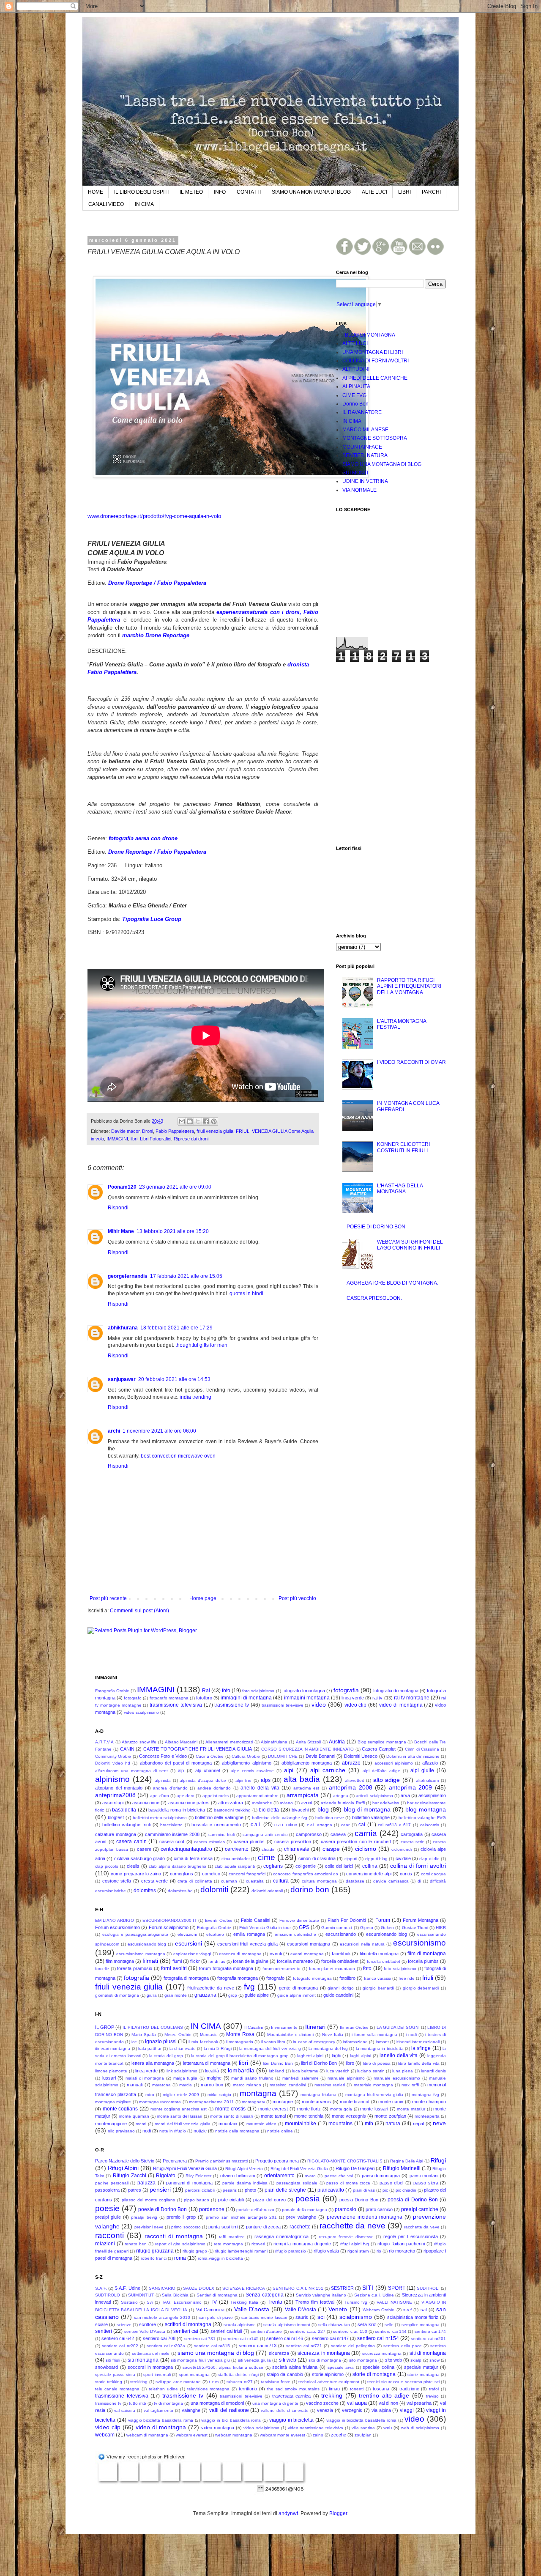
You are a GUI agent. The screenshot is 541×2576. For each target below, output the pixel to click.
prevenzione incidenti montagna (365, 2217)
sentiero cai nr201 (428, 2339)
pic (385, 2190)
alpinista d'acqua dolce (203, 1780)
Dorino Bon (355, 404)
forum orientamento (282, 1969)
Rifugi (438, 2160)
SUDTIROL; (428, 2288)
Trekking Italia (244, 2302)
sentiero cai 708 (159, 2338)
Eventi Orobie (219, 1920)
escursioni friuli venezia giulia (247, 1944)
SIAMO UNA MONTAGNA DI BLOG (311, 192)
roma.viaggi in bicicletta (220, 2258)
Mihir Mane (121, 1231)
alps (266, 1780)
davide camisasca (391, 1881)
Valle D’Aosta (301, 2310)
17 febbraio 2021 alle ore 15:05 (186, 1276)
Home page (203, 1598)
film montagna (120, 1961)
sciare (101, 2324)
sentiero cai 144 (391, 2331)
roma (180, 2258)
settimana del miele (151, 2353)
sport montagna (194, 2375)
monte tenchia (309, 2116)
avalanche (262, 1803)
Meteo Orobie (178, 2035)
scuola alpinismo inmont (287, 2325)
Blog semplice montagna (382, 1742)
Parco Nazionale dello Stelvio (125, 2161)
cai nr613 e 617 (394, 1825)
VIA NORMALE (359, 490)
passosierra (107, 2190)
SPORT (397, 2288)
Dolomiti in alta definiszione (413, 1756)
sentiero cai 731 (200, 2339)
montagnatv (253, 2102)
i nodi (411, 2035)
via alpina (381, 2410)
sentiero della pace (402, 2346)
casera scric (413, 1842)
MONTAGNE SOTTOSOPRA (375, 438)
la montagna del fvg (328, 2048)
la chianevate (183, 2048)
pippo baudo (197, 2200)
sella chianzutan (334, 2325)
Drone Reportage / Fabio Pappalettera (157, 583)
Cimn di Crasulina (422, 1749)
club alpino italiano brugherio (178, 1866)
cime (266, 1857)
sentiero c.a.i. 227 (308, 2331)
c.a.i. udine (286, 1825)
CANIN (127, 1749)
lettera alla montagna (153, 2063)
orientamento (279, 2176)
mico (150, 2095)
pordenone (212, 2209)
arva (405, 1795)
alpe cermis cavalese (252, 1771)
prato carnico (379, 2209)
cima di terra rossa (193, 1858)
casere (144, 1849)
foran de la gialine (251, 1961)
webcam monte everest (283, 2435)
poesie (107, 2208)
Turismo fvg (356, 2302)
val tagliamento (159, 2410)
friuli (428, 1978)
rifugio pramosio (291, 2251)
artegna (341, 1796)
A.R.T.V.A (104, 1742)
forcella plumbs (423, 1961)
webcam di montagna (147, 2435)
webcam (105, 2435)
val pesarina (419, 2403)
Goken (387, 1928)
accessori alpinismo (394, 1763)
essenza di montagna (240, 1954)
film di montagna (427, 1954)
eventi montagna (307, 1954)
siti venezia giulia (255, 2360)
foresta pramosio (135, 1968)
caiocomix (430, 1825)
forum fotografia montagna (226, 1968)
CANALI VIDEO (106, 204)
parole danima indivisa (245, 2183)
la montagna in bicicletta (380, 2048)
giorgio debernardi (421, 1988)
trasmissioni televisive (283, 1705)
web (388, 2428)
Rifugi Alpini (123, 2168)
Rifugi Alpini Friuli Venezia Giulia (185, 2168)
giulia (152, 1995)
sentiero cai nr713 (258, 2346)
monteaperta (427, 2116)
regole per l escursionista (411, 2236)
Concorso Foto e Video (163, 1756)
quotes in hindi (246, 1293)
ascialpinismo (432, 1795)
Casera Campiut (379, 1749)
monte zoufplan (390, 2116)
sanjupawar (122, 1379)
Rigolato (166, 2176)
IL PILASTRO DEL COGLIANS (153, 2027)
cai (362, 1825)
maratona (161, 2085)
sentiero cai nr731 (304, 2346)
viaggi (407, 2410)
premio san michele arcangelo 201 (241, 2217)
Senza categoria (265, 2295)
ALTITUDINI (356, 369)
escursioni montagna (309, 1944)
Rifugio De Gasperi (355, 2168)
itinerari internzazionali (418, 2042)
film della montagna (379, 1954)
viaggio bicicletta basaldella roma (161, 2420)
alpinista (163, 1780)
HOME (96, 192)
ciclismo (366, 1849)
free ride (407, 1978)
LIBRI (404, 192)
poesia (308, 2199)
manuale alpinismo (346, 2078)
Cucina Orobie (210, 1756)
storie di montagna (374, 2374)
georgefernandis (128, 1276)
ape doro (186, 1796)
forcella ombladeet (340, 1961)
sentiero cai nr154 (378, 2338)
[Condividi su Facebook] (206, 1121)
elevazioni (187, 1934)
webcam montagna (234, 2435)
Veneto (338, 2309)
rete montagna (228, 2244)
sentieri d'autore (266, 2331)
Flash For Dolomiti (347, 1920)
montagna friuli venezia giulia (374, 2095)
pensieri (160, 2190)
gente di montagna (298, 1988)
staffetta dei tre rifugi (238, 2375)
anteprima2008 (115, 1795)
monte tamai (273, 2116)
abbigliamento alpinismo (246, 1763)
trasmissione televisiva (176, 1705)
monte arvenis (316, 2102)
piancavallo (331, 2190)
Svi (150, 2302)
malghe (214, 2078)
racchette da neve (352, 2226)
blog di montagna (367, 1809)
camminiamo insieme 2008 (172, 1834)
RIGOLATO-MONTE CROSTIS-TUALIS (345, 2161)
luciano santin (371, 2071)
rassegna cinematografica (281, 2236)
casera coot (172, 1842)
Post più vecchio (297, 1598)
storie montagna (424, 2375)
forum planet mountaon (332, 1969)
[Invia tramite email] (182, 1121)
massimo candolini (288, 2085)
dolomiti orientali (267, 1891)
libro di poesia (377, 2063)
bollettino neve (330, 1818)
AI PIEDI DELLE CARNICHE (375, 378)
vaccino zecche (322, 2403)
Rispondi (118, 1208)
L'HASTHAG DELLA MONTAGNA (400, 1189)
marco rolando (247, 2085)
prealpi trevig (144, 2217)
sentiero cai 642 (118, 2338)
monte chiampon (429, 2102)
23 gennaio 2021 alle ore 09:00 (175, 1187)
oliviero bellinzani (238, 2176)
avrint (307, 1803)
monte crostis (231, 2109)
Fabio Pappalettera (175, 1131)
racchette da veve (422, 2227)
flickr (195, 1961)
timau (334, 2389)
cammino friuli (222, 1835)
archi (114, 1431)
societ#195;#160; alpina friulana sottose (223, 2367)
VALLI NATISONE (394, 2302)
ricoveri (258, 2244)
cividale (403, 1858)
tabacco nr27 (239, 2382)
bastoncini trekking (232, 1810)
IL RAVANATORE (362, 412)
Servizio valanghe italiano (321, 2295)
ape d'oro (159, 1796)
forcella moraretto (295, 1961)
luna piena (403, 2071)
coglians (273, 1866)
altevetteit (354, 1780)
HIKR (441, 1928)
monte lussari (374, 2109)
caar (345, 1825)
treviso (432, 2396)
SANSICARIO (162, 2288)
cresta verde (155, 1881)
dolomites (145, 1891)
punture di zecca (263, 2227)
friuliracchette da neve (210, 1988)
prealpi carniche (420, 2209)
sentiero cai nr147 (330, 2338)
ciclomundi (402, 1849)
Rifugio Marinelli (402, 2168)
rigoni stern (358, 2251)
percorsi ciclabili (200, 2190)
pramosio (346, 2209)
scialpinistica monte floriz (413, 2317)
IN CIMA (144, 204)
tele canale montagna (117, 2389)
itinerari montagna (113, 2048)
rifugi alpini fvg (355, 2244)
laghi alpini (361, 2056)
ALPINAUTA (356, 386)
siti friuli (113, 2360)
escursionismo (419, 1943)
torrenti (357, 2389)
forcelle (102, 1969)
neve (439, 2123)
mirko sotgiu (219, 2095)
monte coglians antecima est (179, 2109)
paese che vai (339, 2176)
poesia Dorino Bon (359, 2200)
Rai (206, 1691)
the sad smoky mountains (293, 2389)
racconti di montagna (174, 2236)
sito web (393, 2360)
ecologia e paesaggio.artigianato (135, 1934)
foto (226, 1691)
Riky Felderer (198, 2176)
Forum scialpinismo (169, 1927)
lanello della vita (399, 2055)
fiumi (177, 1961)
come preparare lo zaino (136, 1874)
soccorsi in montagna (150, 2367)
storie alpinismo (328, 2374)
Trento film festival (315, 2302)
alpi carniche (328, 1770)
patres (135, 2190)
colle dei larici (339, 1866)
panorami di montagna (189, 2183)
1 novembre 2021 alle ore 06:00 (159, 1431)
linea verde (353, 1698)
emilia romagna (249, 1934)
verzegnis (352, 2410)
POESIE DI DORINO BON (376, 1227)
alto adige (387, 1780)
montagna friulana (318, 2095)
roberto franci (154, 2258)
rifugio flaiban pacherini (401, 2244)
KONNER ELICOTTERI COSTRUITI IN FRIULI (403, 1147)
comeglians (182, 1874)
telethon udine (163, 2389)
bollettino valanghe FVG (422, 1818)
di (419, 1881)
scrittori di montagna (188, 2324)
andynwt (288, 2513)
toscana (381, 2389)
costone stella (117, 1881)
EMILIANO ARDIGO (115, 1920)
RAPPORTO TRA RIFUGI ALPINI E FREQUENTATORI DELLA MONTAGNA (409, 986)
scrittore (148, 2324)
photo (250, 2190)
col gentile (306, 1866)
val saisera (125, 2410)
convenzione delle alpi (369, 1874)
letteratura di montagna (207, 2063)
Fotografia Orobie (112, 1691)
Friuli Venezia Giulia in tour (265, 1928)
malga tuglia (186, 2078)
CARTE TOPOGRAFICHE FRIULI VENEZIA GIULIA (198, 1749)
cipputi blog (376, 1859)
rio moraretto (402, 2251)
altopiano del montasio (119, 1788)
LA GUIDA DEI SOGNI (398, 2027)
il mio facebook (203, 2042)
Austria (337, 1742)
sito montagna (363, 2360)
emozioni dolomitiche (295, 1934)
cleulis (133, 1866)
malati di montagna (145, 2078)
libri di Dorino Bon (319, 2063)
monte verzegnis (349, 2116)
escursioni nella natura (362, 1944)
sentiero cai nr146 (285, 2338)
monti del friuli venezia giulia (183, 2124)
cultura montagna (319, 1881)
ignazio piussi (161, 2042)
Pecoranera (175, 2161)
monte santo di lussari (232, 2116)
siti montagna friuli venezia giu (200, 2360)
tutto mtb (138, 2403)
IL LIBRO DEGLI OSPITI (141, 192)
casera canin (131, 1842)
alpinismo (112, 1779)
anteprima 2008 (351, 1787)
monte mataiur (411, 2109)
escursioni (189, 1943)
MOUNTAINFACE (362, 447)
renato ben (136, 2244)
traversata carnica (292, 2396)
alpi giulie (422, 1770)
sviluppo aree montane (178, 2382)
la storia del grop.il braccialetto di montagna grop (240, 2056)
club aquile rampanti (235, 1866)
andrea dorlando (214, 1788)
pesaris (230, 2190)
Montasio (209, 2035)
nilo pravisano (121, 2131)
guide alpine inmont (296, 1995)
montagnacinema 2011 (211, 2102)
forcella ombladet (384, 1961)
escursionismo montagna (141, 1954)
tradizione (409, 2389)
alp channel (208, 1770)
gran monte (176, 1995)
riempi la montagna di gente (302, 2244)
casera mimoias (209, 1842)
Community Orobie (113, 1756)
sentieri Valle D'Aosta (145, 2331)
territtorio (248, 2389)
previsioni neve (149, 2227)
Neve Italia (333, 2035)
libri (134, 1139)
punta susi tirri (223, 2227)
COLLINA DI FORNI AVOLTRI (376, 361)
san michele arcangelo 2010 (162, 2317)
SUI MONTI (355, 473)
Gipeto (367, 1928)
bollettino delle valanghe (219, 1817)
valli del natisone (229, 2410)
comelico (211, 1874)
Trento (275, 2302)
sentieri (104, 2331)
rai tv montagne (412, 1698)
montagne (283, 2102)
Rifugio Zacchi (130, 2176)
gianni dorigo (341, 1988)
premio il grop (181, 2217)
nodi (147, 2131)
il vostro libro (273, 2042)
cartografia (412, 1834)
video (319, 1705)
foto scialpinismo (258, 1691)
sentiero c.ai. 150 (350, 2331)
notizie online (280, 2131)
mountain (228, 2124)
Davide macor (125, 1131)
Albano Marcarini (181, 1742)
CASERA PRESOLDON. (374, 1298)
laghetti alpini (310, 2056)
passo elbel (392, 2183)
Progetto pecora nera (277, 2161)
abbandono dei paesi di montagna (176, 1763)
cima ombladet (236, 1859)
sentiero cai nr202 (120, 2346)
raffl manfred (232, 2237)
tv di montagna (168, 2403)
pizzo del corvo (269, 2200)
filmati (150, 1961)
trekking (332, 2395)
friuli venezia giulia (215, 1131)
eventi (276, 1954)
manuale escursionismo (397, 2078)
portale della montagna (305, 2210)
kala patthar (150, 2048)
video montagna (218, 2428)
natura (393, 2124)
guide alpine (257, 1995)
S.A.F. (101, 2288)
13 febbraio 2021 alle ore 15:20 (173, 1231)
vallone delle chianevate (285, 2410)
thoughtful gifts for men (201, 1345)
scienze (124, 2325)
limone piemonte (111, 2071)
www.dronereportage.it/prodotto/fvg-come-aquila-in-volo (154, 516)
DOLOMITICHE (283, 1756)
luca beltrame (305, 2071)
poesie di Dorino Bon (163, 2209)
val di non (388, 2403)
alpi (289, 1770)
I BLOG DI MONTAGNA (369, 335)
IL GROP (105, 2027)
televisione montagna (209, 2389)
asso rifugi (113, 1803)
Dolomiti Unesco (361, 1756)
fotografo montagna (169, 1698)
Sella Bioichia (175, 2295)
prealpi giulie (108, 2217)
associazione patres (189, 1803)
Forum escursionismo (117, 1927)
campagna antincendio (265, 1835)
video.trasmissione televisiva (316, 2428)
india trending (195, 1397)
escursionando (341, 1934)
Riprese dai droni (191, 1139)
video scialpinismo (141, 1712)
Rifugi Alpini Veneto (244, 2169)
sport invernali (157, 2375)
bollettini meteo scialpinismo (160, 1818)
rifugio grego (195, 2251)
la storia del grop (166, 2056)
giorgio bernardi (378, 1988)
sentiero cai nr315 (212, 2346)
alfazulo (430, 1763)
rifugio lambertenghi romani (241, 2251)
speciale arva (341, 2367)
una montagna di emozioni (217, 2403)
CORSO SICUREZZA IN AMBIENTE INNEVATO (307, 1749)
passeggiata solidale (297, 2183)
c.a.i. (256, 1825)
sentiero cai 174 (430, 2331)
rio (379, 2251)
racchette (300, 2227)
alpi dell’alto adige (381, 1771)
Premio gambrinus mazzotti (221, 2161)
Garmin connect (337, 1928)
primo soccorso (186, 2227)
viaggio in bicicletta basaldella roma (361, 2420)
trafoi (434, 2389)
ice (134, 2042)
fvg (249, 1987)
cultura (281, 1881)
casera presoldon (293, 1842)
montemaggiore (111, 2124)
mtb (369, 2124)
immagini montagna (307, 1698)
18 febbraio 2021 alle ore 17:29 (176, 1328)
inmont (382, 2042)
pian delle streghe (285, 2190)
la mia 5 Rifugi (218, 2048)
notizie (200, 2131)
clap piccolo (107, 1866)
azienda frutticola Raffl (343, 1803)
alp (181, 1770)
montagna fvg (425, 2095)
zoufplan (363, 2435)
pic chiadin (406, 2190)
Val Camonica (210, 2310)
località (212, 2071)
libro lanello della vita (419, 2063)
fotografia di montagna (396, 1691)
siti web (288, 2360)
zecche (339, 2435)
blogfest (116, 1817)
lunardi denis (433, 2071)
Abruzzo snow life (139, 1742)
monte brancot (355, 2102)
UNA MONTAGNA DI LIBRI (373, 352)
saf (424, 2310)
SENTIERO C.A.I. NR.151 (298, 2288)
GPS (304, 1927)
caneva (338, 1834)
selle (389, 2325)
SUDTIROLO (108, 2295)
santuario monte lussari (264, 2317)
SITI (368, 2288)
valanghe (191, 2410)
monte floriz (309, 2109)
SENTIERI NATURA (365, 455)
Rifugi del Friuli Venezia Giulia (299, 2169)
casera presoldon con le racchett (356, 1842)
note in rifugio (173, 2131)
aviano (286, 1803)
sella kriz (367, 2324)
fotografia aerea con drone (143, 838)
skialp (416, 2360)
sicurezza (279, 2353)
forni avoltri (174, 1968)
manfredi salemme (301, 2078)
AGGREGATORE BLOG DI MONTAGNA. (392, 1283)
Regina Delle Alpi (407, 2161)
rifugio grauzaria (155, 2251)
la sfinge (421, 2048)
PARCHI (431, 192)
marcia (186, 2085)
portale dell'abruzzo (255, 2210)
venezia (325, 2410)
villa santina (363, 2428)
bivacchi (300, 1810)
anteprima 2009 (411, 1787)
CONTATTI (249, 192)
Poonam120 (122, 1187)
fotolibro (204, 1698)
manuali (135, 2085)
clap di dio (429, 1859)
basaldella (124, 1810)
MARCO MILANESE (365, 430)
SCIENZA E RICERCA (244, 2288)
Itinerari (315, 2027)
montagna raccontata (160, 2102)
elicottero (215, 1934)
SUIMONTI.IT (141, 2295)
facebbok (341, 1954)
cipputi (351, 1859)
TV (214, 2302)
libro (350, 2063)
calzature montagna (116, 1834)
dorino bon (310, 1890)
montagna (258, 2093)
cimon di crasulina (317, 1858)
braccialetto (171, 1825)
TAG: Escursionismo (182, 2302)
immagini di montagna (246, 1698)
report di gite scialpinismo (180, 2244)
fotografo (133, 1698)
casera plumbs (249, 1842)
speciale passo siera (115, 2375)
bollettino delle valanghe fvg (280, 1818)
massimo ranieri (330, 2085)
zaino (318, 2435)
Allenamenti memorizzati (229, 1742)
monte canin (391, 2102)
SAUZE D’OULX (199, 2288)
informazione (355, 2042)
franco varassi (377, 1978)
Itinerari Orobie (354, 2027)
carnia (366, 1833)
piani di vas (364, 2190)
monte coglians (120, 2109)
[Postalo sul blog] (190, 1121)
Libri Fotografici (156, 1139)
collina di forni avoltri (418, 1866)
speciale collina (378, 2367)
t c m (214, 2382)
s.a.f (407, 2310)
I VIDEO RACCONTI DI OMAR (411, 1062)
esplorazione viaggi (192, 1954)
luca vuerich (338, 2071)
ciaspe (331, 1849)
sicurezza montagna (382, 2353)
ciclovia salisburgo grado (140, 1858)
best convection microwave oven (178, 1456)
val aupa (357, 2403)
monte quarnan (134, 2116)
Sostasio (129, 2302)
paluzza (146, 2183)
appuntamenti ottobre (257, 1796)
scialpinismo (356, 2317)
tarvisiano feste (276, 2382)
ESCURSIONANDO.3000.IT (169, 1920)
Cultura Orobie (246, 1756)
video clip (356, 1705)
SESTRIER (342, 2288)
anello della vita (260, 1788)
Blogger (338, 2513)
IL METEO (191, 192)
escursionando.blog (147, 1944)
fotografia (346, 1690)
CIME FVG (354, 395)
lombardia (241, 2070)
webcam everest (192, 2435)
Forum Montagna (421, 1920)
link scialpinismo (182, 2071)
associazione (146, 1803)
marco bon (212, 2085)
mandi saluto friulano (252, 2078)
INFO (220, 192)
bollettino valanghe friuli (126, 1825)
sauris (302, 2317)
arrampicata (303, 1795)
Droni (148, 1131)
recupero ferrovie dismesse (346, 2237)
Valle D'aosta (252, 2309)
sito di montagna (325, 2360)
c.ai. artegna (320, 1825)
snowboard (107, 2367)
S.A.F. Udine (127, 2288)
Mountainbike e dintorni (290, 2035)
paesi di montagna (381, 2176)
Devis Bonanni (320, 1756)
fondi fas (217, 1961)
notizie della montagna (237, 2131)
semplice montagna (421, 2325)
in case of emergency (314, 2042)
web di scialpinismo (420, 2428)
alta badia (302, 1779)
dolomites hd (180, 1891)
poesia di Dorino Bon (413, 2200)
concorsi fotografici (247, 1874)
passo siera (426, 2183)
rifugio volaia (326, 2251)
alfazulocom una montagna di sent (131, 1771)
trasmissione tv (232, 1705)
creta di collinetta (195, 1881)
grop (233, 1995)
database (355, 1881)
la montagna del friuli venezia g (270, 2048)
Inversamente (284, 2027)
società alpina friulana (295, 2367)
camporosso (309, 1834)
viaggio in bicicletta (292, 2420)
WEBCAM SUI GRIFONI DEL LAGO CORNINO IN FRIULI (410, 1245)
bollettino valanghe (371, 1817)
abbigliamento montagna (307, 1763)
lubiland (276, 2071)
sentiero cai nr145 (241, 2339)
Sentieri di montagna (217, 2295)
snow (434, 2360)
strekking (139, 2382)
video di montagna (401, 1705)
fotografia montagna (238, 1978)
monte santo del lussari (180, 2116)
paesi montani (424, 2176)
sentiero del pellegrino (353, 2346)
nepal (418, 2124)
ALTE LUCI (374, 192)
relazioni (105, 2244)
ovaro (310, 2176)
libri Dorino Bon (278, 2063)
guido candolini (338, 1995)
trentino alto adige (384, 2395)
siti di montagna (428, 2353)
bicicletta (269, 1810)
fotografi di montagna (304, 1691)
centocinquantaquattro (186, 1849)
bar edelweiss (386, 1803)
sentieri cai (186, 2331)
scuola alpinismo (240, 2325)
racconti (109, 2235)
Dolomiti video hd (113, 1763)
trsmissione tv (108, 2403)
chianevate (297, 1849)
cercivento (237, 1849)
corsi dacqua (433, 1874)
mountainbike (301, 2124)
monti (141, 2124)
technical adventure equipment (329, 2382)
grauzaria (205, 1995)
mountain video (262, 2124)
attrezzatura (231, 1803)
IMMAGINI (117, 1139)
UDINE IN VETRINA (365, 481)
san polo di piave (216, 2317)
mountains (340, 2124)
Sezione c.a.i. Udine (374, 2295)
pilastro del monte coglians (149, 2200)
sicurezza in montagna (324, 2353)
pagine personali (112, 2183)
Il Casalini (254, 2027)
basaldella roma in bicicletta (177, 1810)
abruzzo (351, 1763)
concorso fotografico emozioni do (306, 1874)
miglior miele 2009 (181, 2095)
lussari (109, 2078)
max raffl (410, 2085)
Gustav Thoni (415, 1928)
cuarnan (229, 1881)
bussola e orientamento (216, 1825)
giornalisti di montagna (117, 1995)
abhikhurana (123, 1328)
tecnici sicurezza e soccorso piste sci (403, 2382)
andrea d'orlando (170, 1788)
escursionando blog (387, 1934)
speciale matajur (421, 2367)
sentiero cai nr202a (166, 2346)
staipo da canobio (285, 2374)
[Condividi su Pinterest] (214, 1121)
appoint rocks (216, 1796)
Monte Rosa (240, 2034)
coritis (406, 1874)
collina (370, 1866)
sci (321, 2317)
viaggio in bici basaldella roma (231, 2420)
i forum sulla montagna (374, 2035)
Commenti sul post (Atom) (139, 1611)
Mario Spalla (144, 2035)
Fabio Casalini (255, 1920)
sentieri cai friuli (226, 2331)
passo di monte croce (348, 2183)
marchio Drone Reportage (156, 635)
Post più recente (108, 1598)
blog (323, 1809)
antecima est (306, 1788)
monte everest (273, 2109)
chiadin (269, 1849)
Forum (383, 1920)
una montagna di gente (275, 2403)
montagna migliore (113, 2102)
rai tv (377, 1698)
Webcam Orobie (378, 2310)
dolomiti (214, 1890)
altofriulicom (427, 1780)
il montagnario (239, 2042)
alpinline (243, 1780)
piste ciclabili (231, 2200)
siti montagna (143, 2360)
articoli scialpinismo (374, 1796)
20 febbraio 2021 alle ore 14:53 (174, 1379)
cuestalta (255, 1881)
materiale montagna (373, 2085)
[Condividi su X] (198, 1121)
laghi (336, 2055)
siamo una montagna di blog (216, 2353)
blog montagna (426, 1809)
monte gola (341, 2109)
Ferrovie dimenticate (299, 1920)
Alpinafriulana (274, 1742)
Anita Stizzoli (309, 1742)
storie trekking (109, 2382)
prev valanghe (301, 2217)
